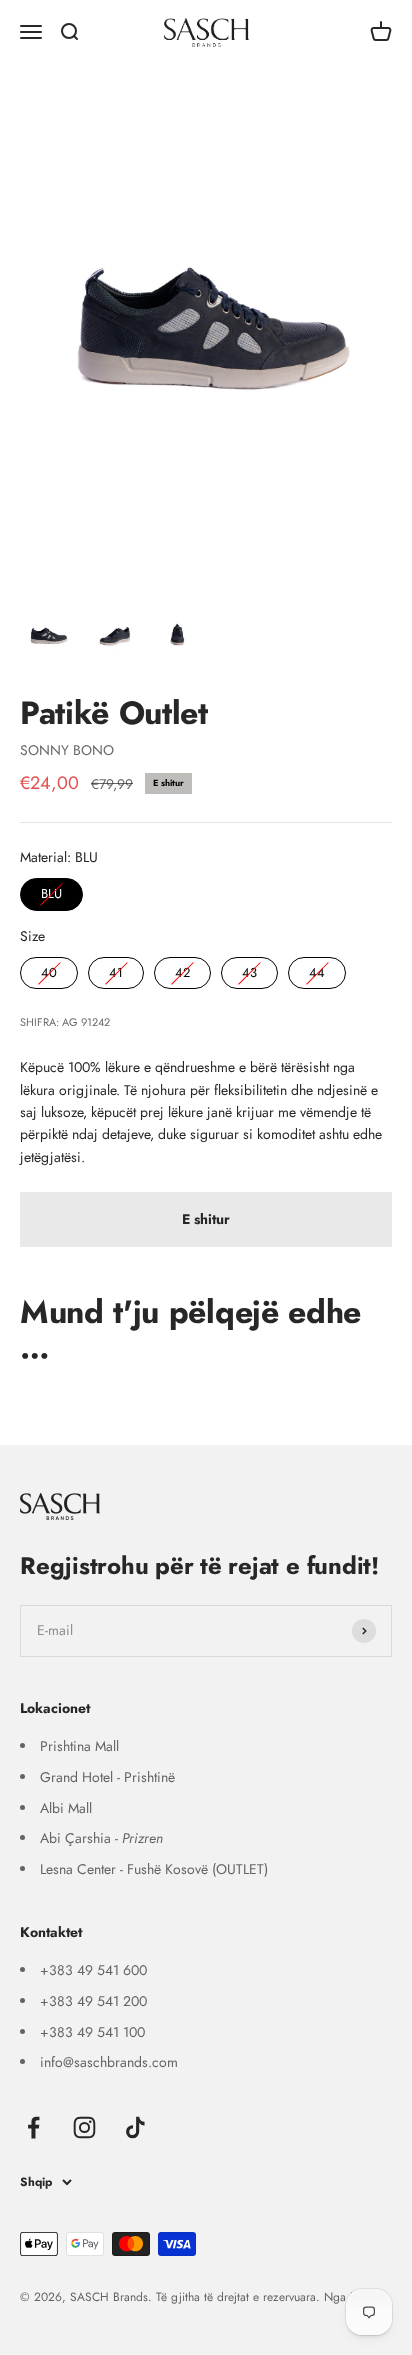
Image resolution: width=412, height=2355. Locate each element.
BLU (51, 890)
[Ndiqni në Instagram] (84, 2127)
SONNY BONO (67, 750)
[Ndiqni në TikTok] (135, 2127)
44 (317, 969)
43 (250, 969)
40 (49, 969)
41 (116, 969)
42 (183, 969)
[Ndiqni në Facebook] (33, 2127)
